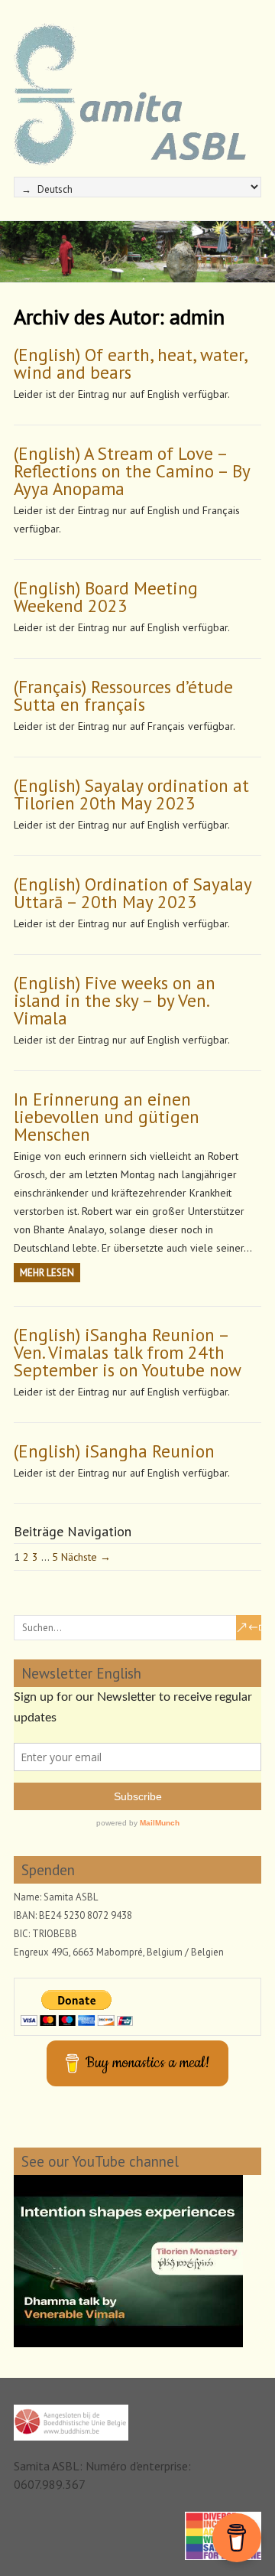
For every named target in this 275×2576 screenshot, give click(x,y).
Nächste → (86, 1557)
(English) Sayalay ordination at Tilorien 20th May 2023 (131, 794)
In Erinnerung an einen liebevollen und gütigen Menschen (107, 1117)
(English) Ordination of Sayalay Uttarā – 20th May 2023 (133, 893)
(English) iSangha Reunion (114, 1451)
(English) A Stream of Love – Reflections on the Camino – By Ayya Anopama (132, 471)
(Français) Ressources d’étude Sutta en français (123, 695)
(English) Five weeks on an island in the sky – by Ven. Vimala (115, 1000)
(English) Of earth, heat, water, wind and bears (130, 363)
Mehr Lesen (47, 1273)
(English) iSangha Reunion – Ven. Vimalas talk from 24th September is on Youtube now (128, 1352)
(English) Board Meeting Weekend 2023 (106, 597)
